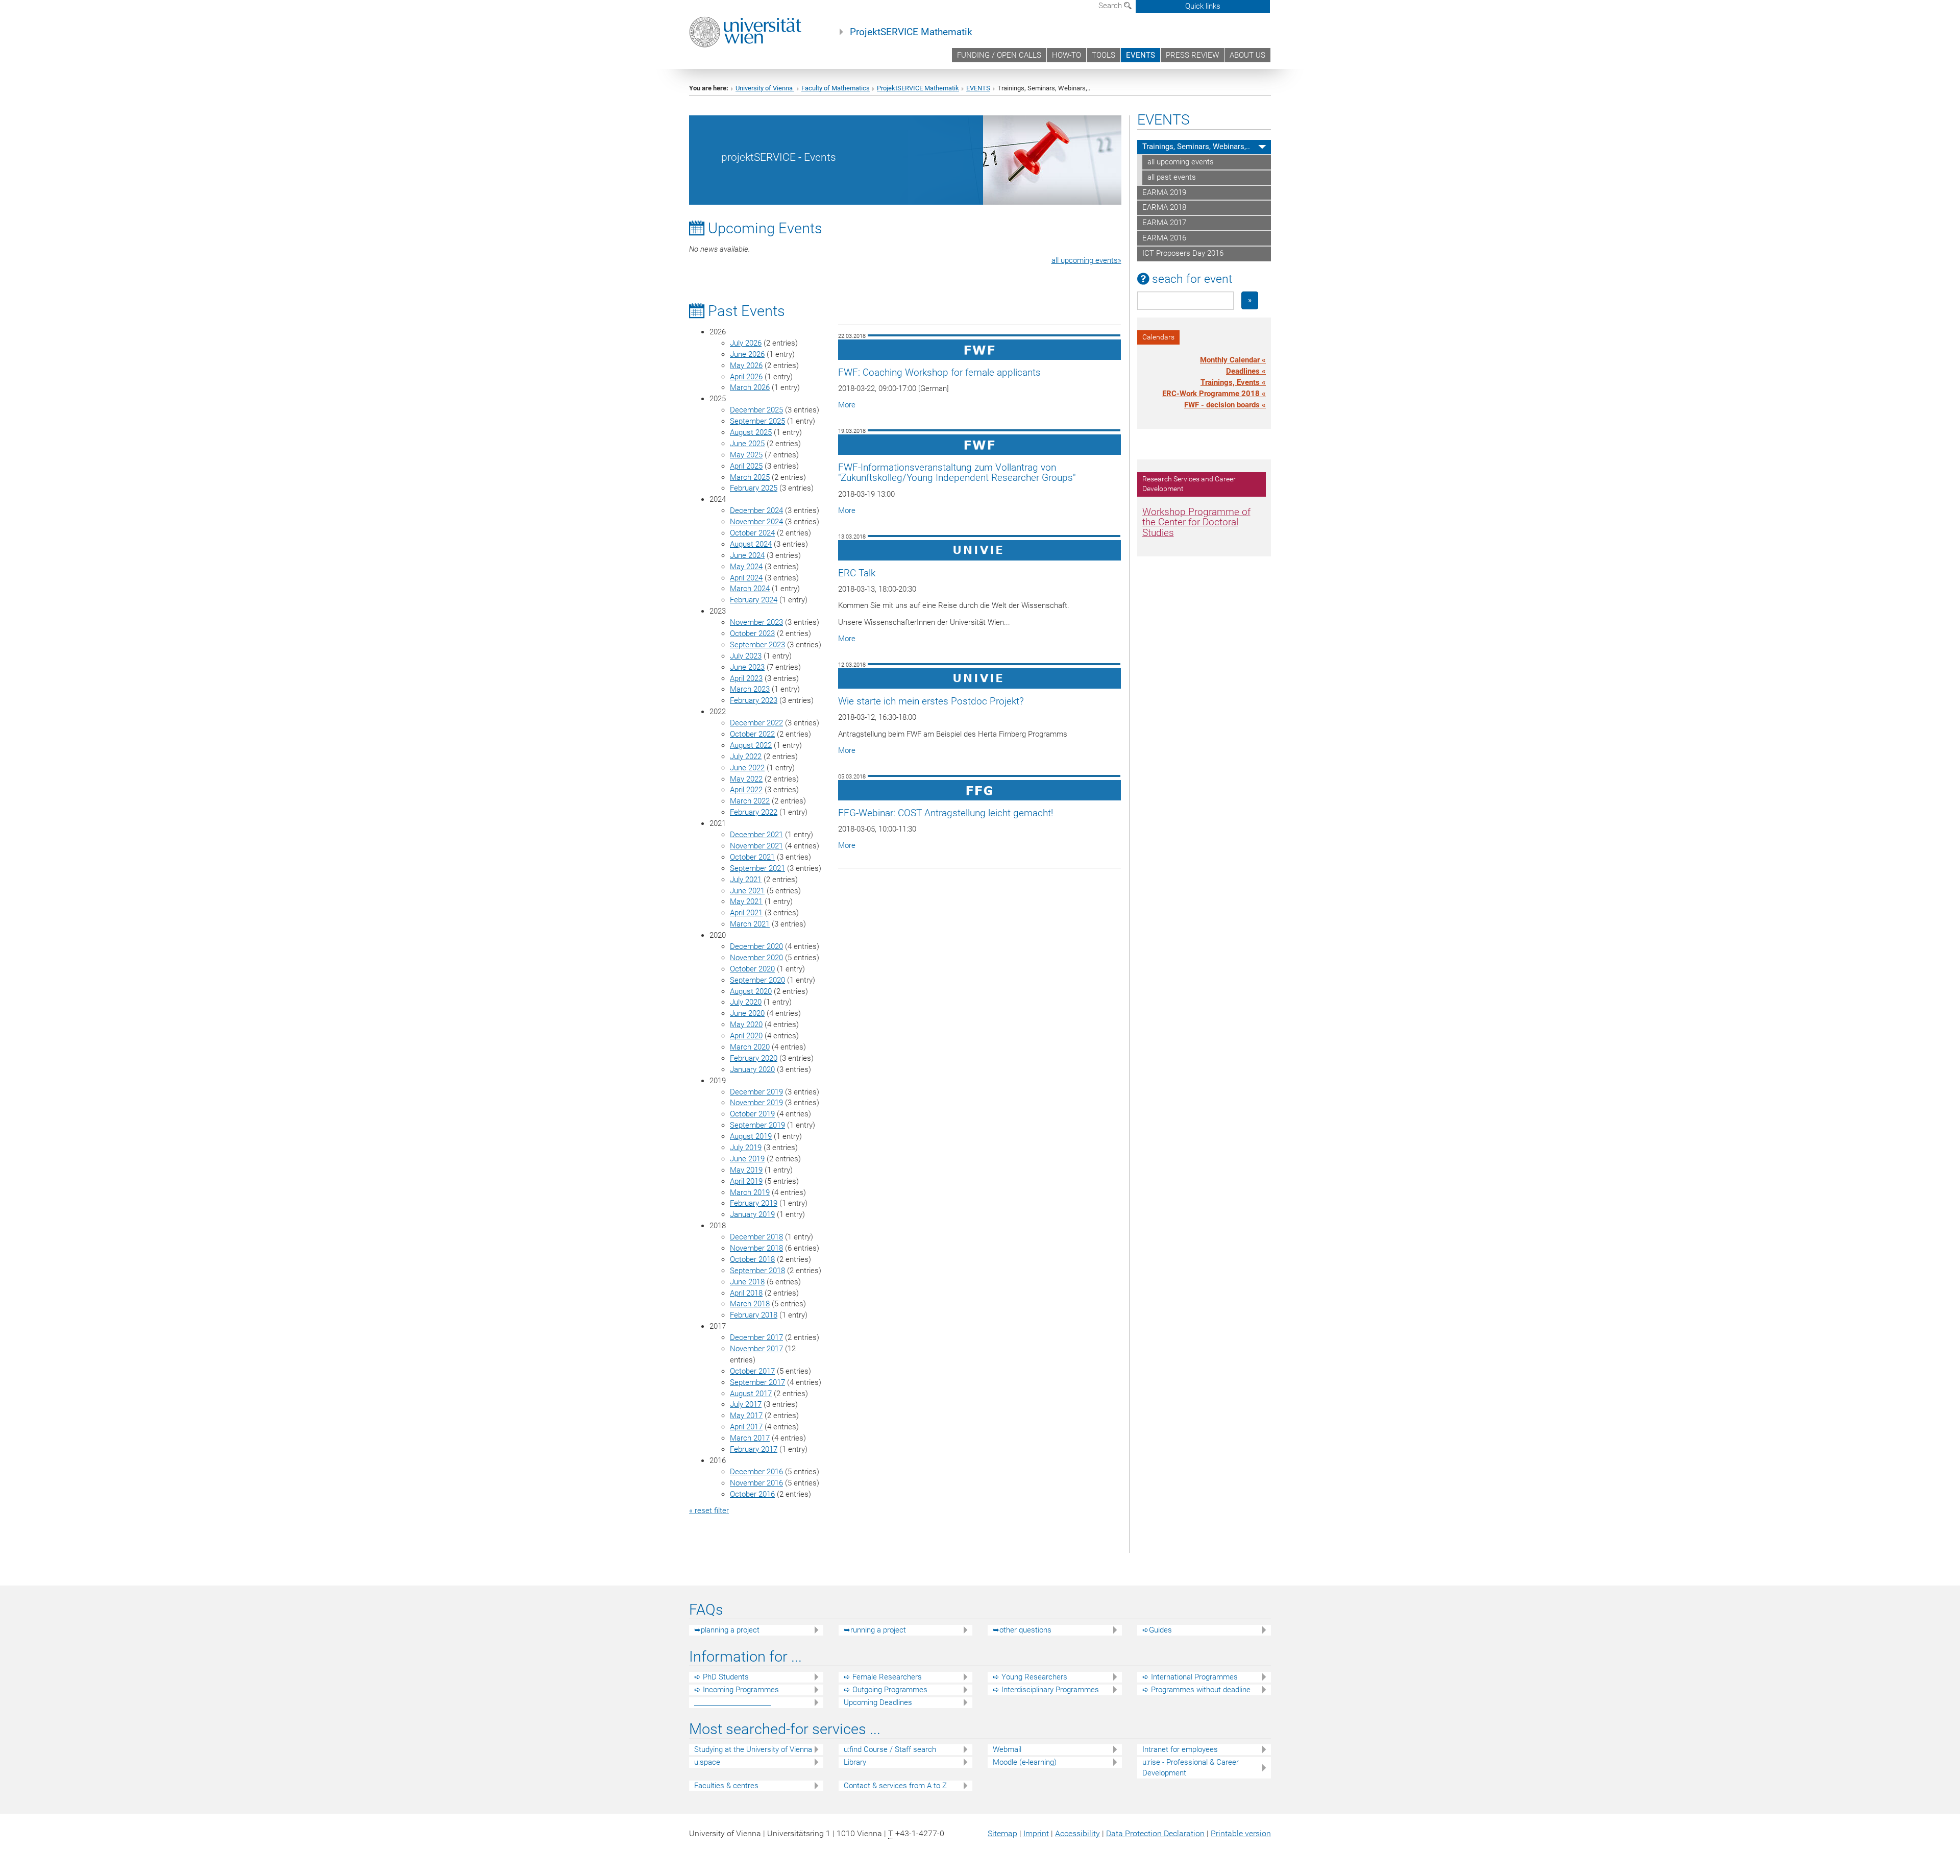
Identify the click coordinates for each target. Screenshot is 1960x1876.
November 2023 (756, 622)
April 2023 (746, 678)
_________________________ (732, 1702)
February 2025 (754, 488)
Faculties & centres (726, 1786)
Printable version (1241, 1833)
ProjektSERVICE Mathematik (911, 32)
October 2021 (752, 857)
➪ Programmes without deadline (1196, 1690)
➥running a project (875, 1630)
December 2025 (756, 410)
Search (1111, 6)
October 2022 (752, 734)
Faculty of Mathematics (836, 88)
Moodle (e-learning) (1025, 1762)
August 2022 (751, 745)
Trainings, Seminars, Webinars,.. (1196, 147)
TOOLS (1104, 55)
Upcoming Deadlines (878, 1702)
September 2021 (757, 868)
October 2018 (752, 1259)
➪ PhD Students (721, 1677)
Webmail (1007, 1749)
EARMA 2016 (1164, 238)
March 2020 (750, 1047)
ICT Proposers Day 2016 (1183, 253)
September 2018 (757, 1271)
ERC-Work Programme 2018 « (1214, 394)
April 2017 (746, 1427)
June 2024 (747, 555)
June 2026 (747, 354)
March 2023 (750, 689)
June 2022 (747, 768)
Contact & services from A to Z (895, 1786)
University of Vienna (765, 88)
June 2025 (747, 444)
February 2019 (754, 1203)
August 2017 (751, 1394)
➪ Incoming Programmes (737, 1690)
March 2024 (750, 589)
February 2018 (754, 1315)
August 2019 (751, 1136)
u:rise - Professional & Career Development (1191, 1768)
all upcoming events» (1086, 260)
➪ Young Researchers (1030, 1677)
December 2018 (756, 1237)
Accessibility (1077, 1833)
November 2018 (756, 1248)
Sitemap (1002, 1833)
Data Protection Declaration (1155, 1833)
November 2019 (756, 1103)
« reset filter (709, 1510)
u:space (707, 1762)
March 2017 (750, 1438)
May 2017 (746, 1416)
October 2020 (752, 969)
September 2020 (757, 980)
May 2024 (746, 567)
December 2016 (756, 1472)
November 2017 (756, 1349)
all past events (1172, 177)
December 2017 (756, 1337)
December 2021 (756, 835)
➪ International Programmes (1190, 1677)
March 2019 (750, 1192)
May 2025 (746, 455)
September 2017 (757, 1382)
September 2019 (757, 1125)
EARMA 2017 (1164, 223)
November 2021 (756, 846)
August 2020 (751, 991)
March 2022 (750, 801)
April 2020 (746, 1036)
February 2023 (754, 700)
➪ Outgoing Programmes (886, 1690)
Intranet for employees (1180, 1749)
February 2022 (754, 812)
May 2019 (746, 1170)
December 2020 (756, 946)
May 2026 (746, 366)
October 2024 (752, 533)
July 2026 (746, 343)
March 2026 (750, 387)
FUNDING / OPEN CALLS (999, 55)
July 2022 (746, 757)
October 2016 (752, 1494)
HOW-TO (1067, 55)
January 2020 (752, 1069)
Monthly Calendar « (1233, 360)
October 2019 (752, 1114)
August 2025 (751, 432)
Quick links (1203, 6)
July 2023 (746, 656)
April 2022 (746, 790)
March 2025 (750, 477)
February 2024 (754, 600)
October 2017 (752, 1371)
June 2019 (747, 1159)
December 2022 (756, 723)
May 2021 (746, 902)
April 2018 (746, 1293)
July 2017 (746, 1404)
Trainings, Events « (1233, 382)
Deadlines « (1246, 371)
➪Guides (1157, 1630)
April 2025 (746, 466)
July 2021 (746, 880)
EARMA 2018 (1164, 207)
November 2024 (756, 522)
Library (855, 1762)
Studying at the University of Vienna (753, 1749)
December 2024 (756, 510)
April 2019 (746, 1181)
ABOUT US (1247, 55)
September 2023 (757, 645)
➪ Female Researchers (883, 1677)
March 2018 (750, 1304)
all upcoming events (1181, 162)
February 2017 (754, 1449)
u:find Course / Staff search (890, 1749)
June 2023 (747, 667)
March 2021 (750, 924)
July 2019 (746, 1148)
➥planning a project (727, 1630)
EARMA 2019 (1164, 192)
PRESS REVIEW (1192, 55)
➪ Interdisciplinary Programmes (1046, 1690)
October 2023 (752, 634)
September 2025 (757, 421)
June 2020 (747, 1013)
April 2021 (746, 913)
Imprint (1036, 1833)
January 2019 (752, 1214)
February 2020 (754, 1058)
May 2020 (746, 1025)
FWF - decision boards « (1225, 405)
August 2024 (751, 544)
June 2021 (747, 891)
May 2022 (746, 779)
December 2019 (756, 1092)
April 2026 (746, 377)
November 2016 (756, 1483)
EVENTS (1141, 55)
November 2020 (756, 958)
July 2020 (746, 1002)
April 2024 (746, 578)
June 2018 (747, 1282)
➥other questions (1022, 1630)
